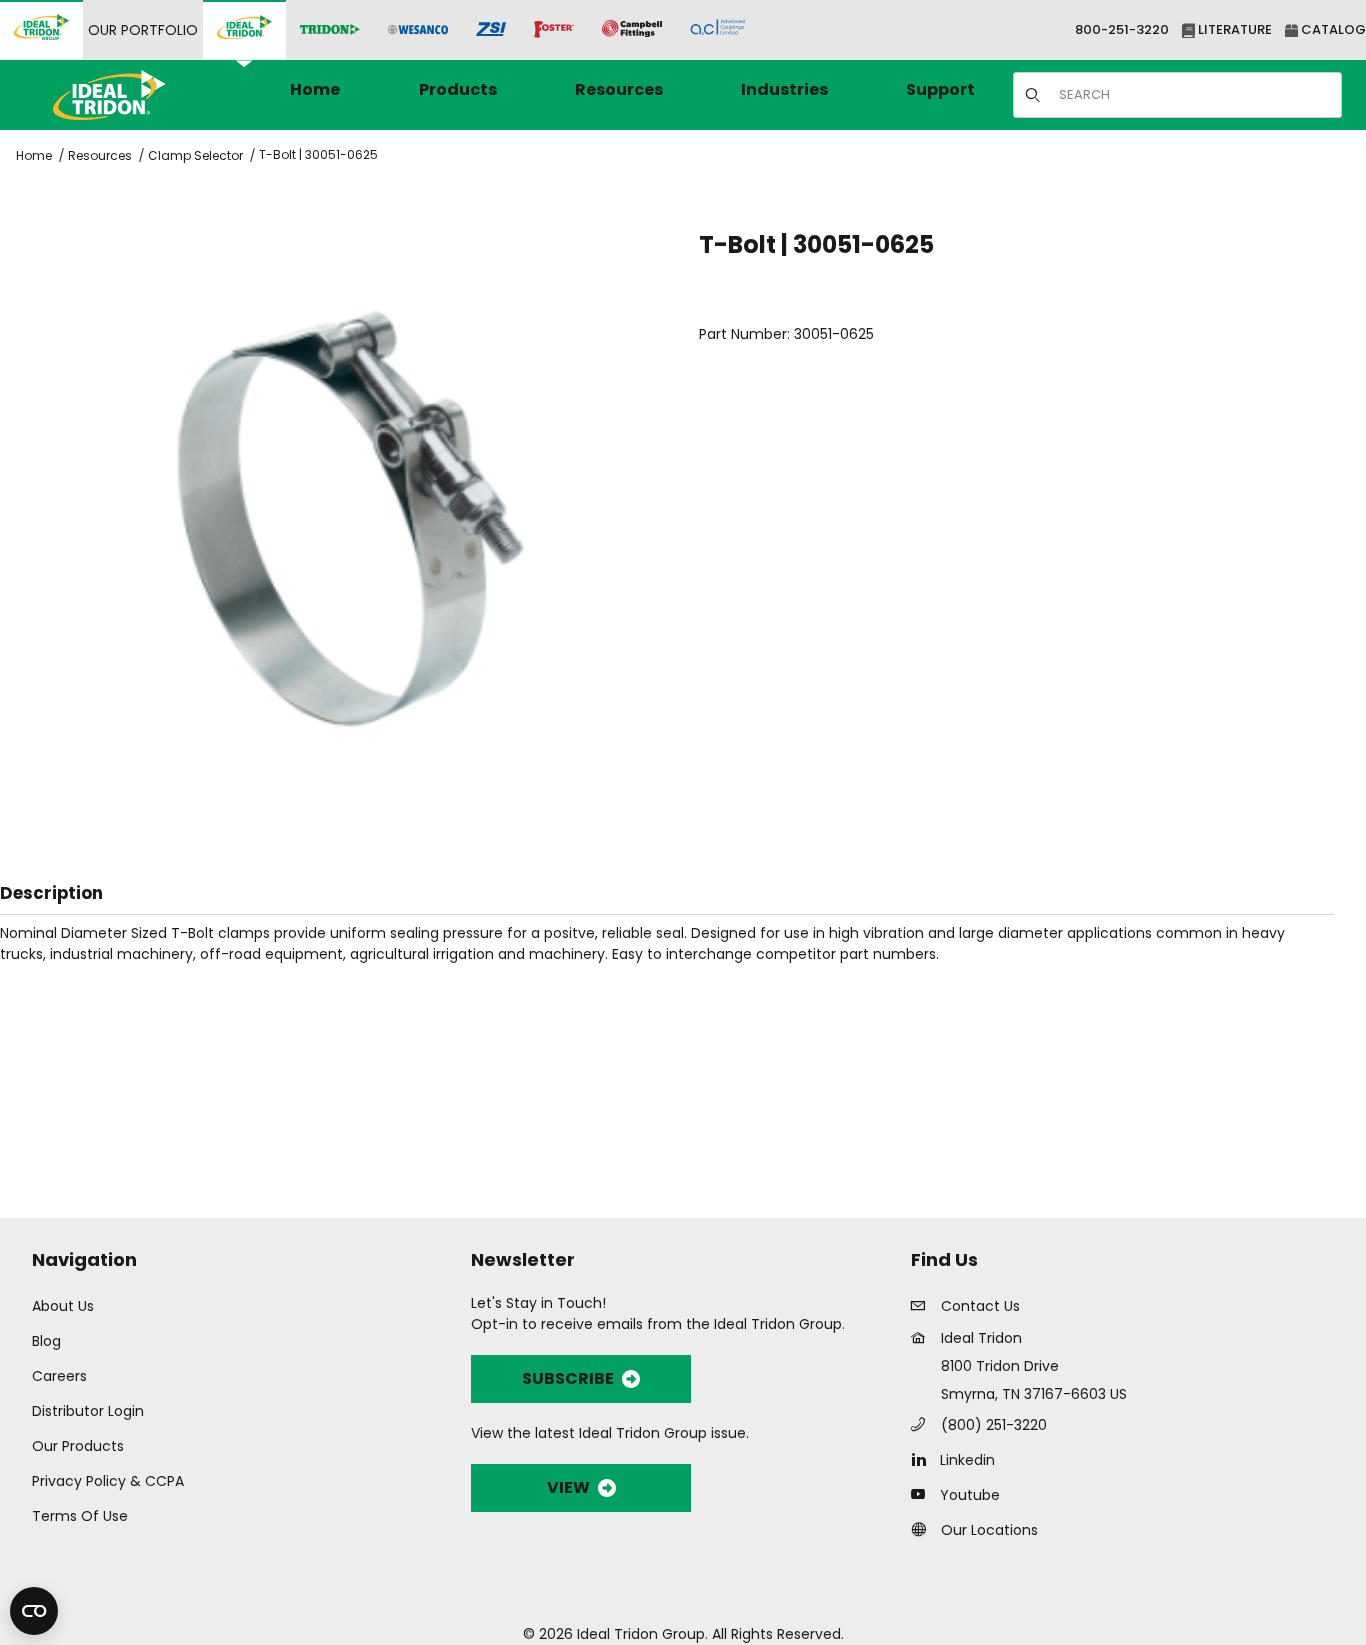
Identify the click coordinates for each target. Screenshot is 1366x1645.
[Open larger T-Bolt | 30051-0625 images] (351, 519)
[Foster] (554, 30)
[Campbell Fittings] (632, 30)
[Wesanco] (418, 30)
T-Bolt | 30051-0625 (318, 154)
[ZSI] (491, 30)
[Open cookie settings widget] (34, 1611)
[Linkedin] (923, 1459)
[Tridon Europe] (330, 30)
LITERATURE (1233, 29)
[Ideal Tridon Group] (41, 30)
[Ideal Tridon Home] (136, 94)
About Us (63, 1306)
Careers (59, 1376)
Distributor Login (88, 1411)
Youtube (970, 1495)
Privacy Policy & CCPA (108, 1481)
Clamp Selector (195, 155)
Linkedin (967, 1460)
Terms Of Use (80, 1516)
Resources (100, 155)
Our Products (78, 1446)
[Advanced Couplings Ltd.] (717, 30)
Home (34, 155)
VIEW (568, 1487)
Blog (46, 1341)
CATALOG (1332, 29)
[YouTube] (923, 1494)
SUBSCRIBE (568, 1378)
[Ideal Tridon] (244, 30)
